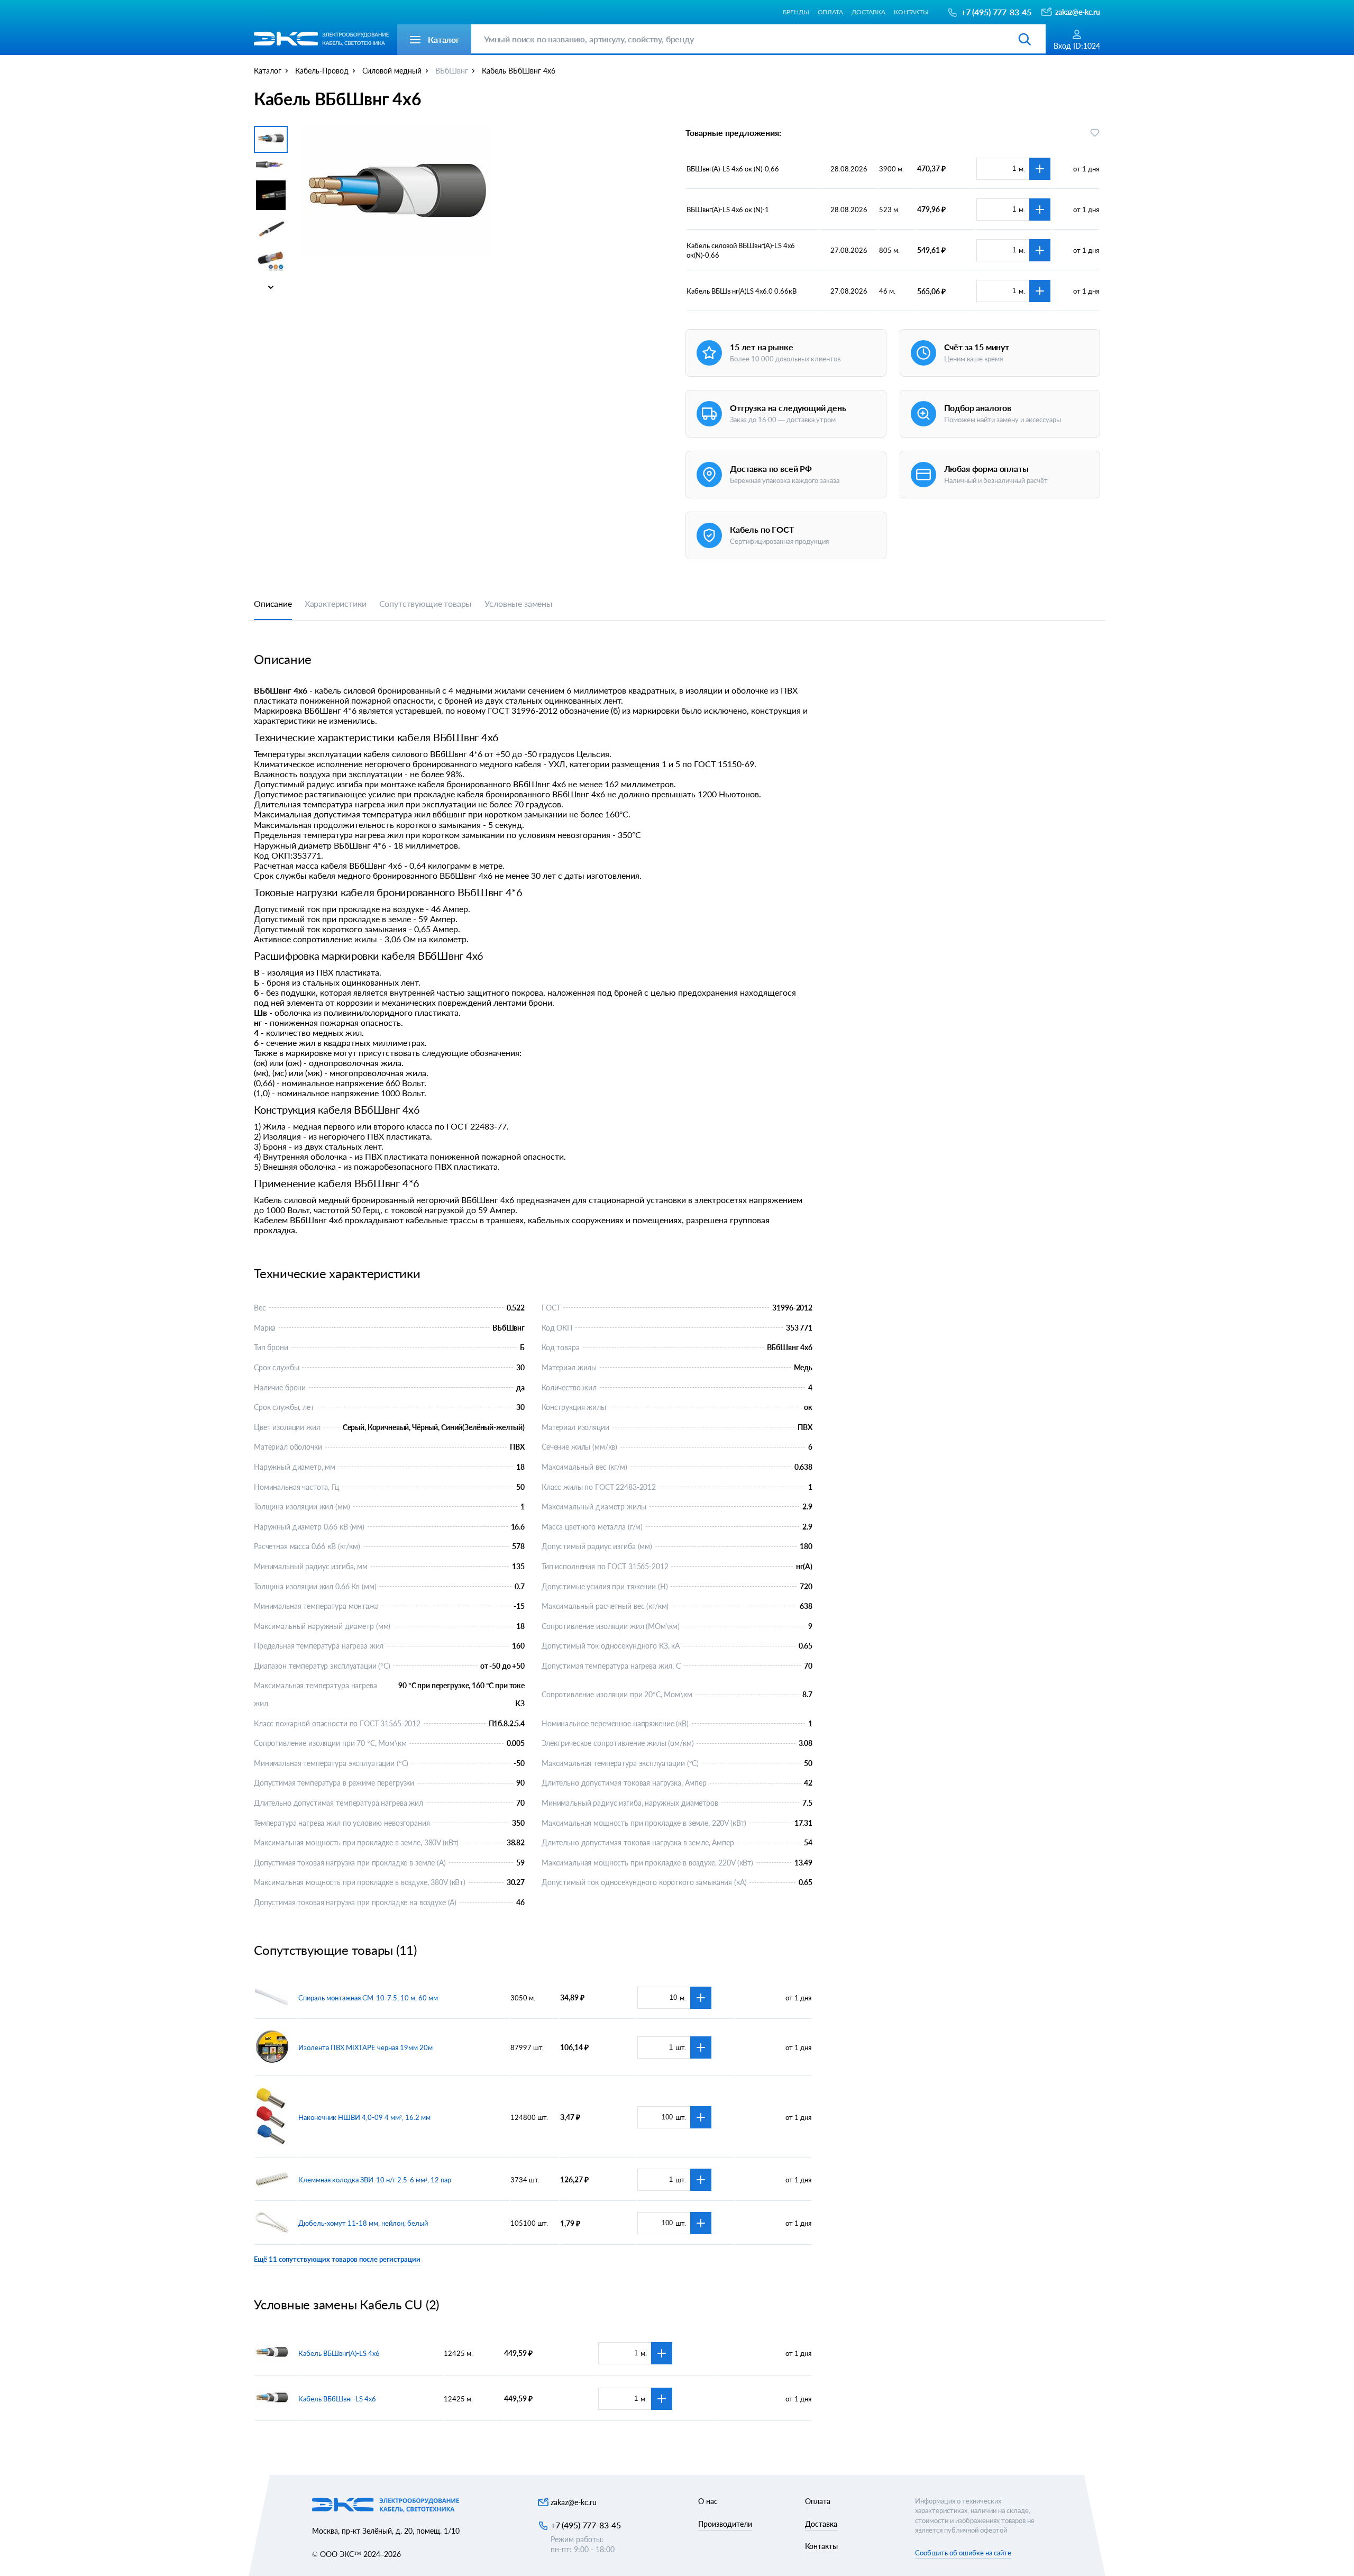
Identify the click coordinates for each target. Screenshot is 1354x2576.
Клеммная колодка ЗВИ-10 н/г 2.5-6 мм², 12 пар (375, 2180)
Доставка (868, 12)
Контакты (911, 12)
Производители (725, 2524)
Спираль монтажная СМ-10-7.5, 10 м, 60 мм (368, 1998)
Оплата (830, 12)
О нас (708, 2501)
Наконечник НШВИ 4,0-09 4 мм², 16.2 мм (364, 2117)
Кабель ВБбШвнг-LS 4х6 (337, 2399)
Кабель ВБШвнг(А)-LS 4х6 (339, 2353)
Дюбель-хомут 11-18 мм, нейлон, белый (363, 2223)
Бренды (796, 12)
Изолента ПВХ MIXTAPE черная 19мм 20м (365, 2047)
